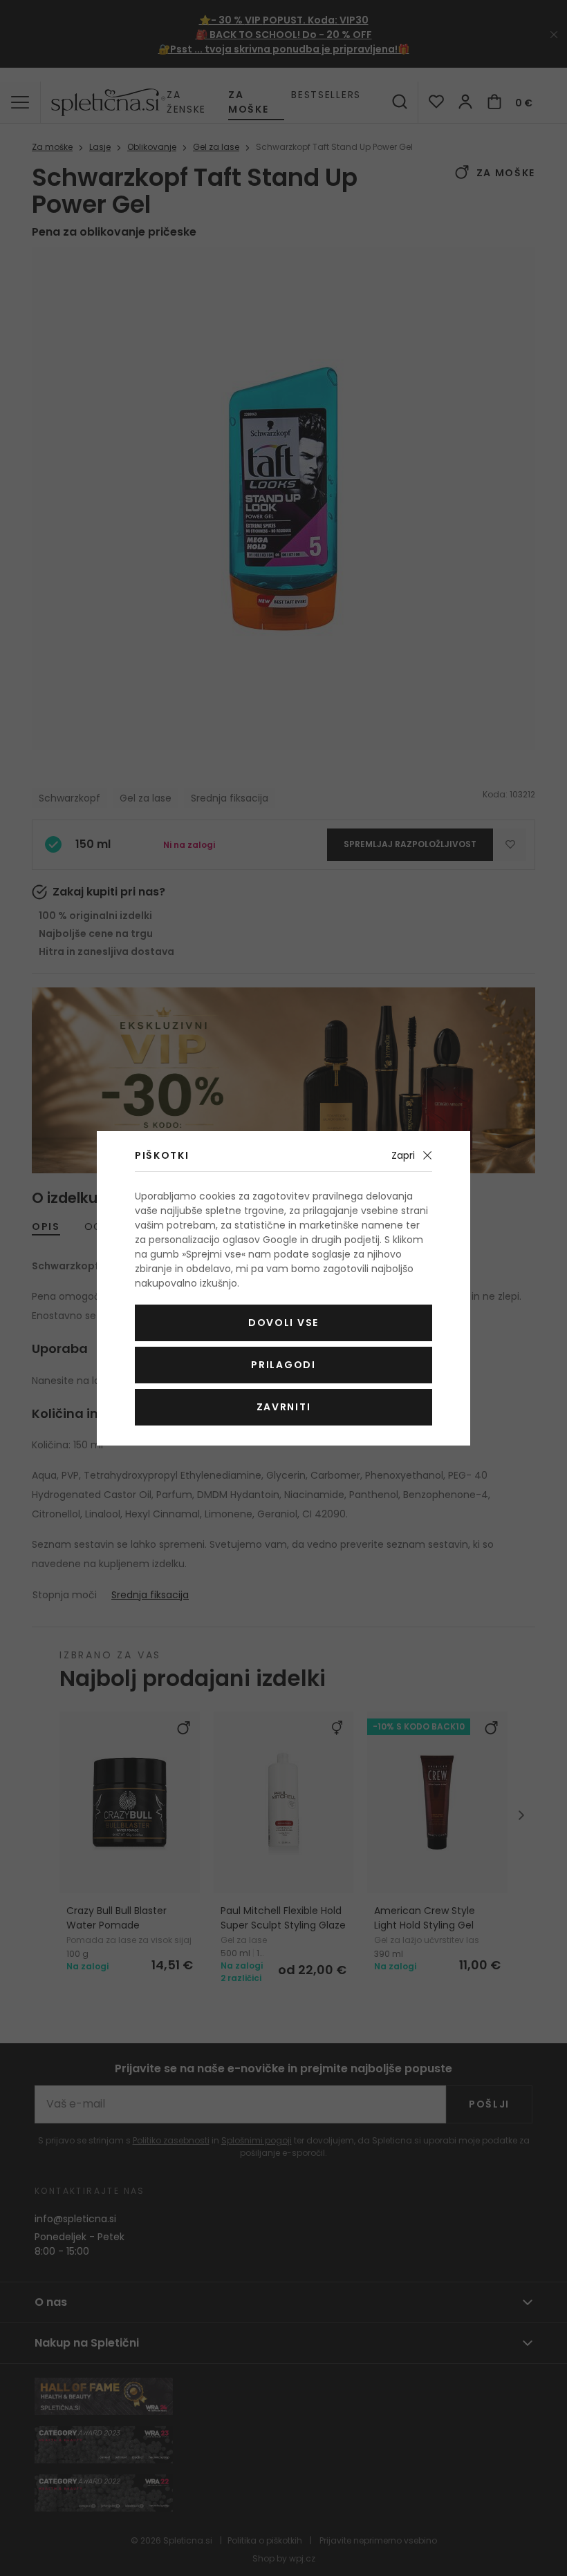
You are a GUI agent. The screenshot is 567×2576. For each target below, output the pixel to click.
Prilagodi (283, 1365)
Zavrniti (283, 1407)
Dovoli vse (283, 1323)
